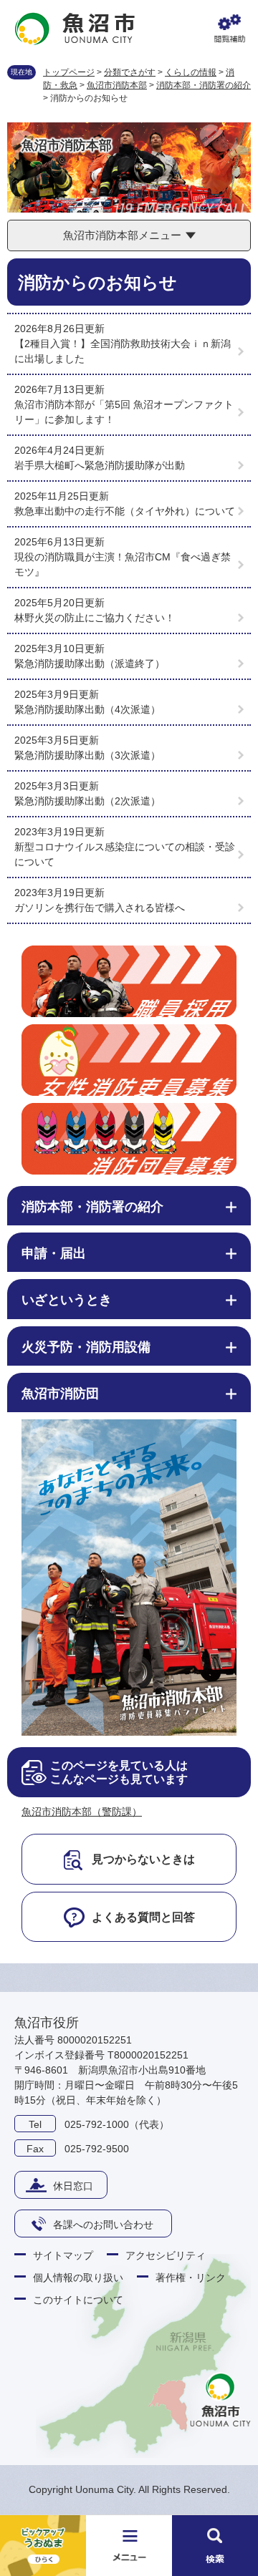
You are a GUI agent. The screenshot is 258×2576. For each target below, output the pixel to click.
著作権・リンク (191, 2278)
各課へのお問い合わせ (103, 2225)
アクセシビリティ (166, 2255)
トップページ (69, 72)
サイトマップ (63, 2255)
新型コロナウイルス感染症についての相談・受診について (125, 854)
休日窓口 (73, 2186)
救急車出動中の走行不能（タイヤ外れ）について (125, 511)
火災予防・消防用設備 (86, 1347)
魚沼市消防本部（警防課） (82, 1812)
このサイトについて (78, 2300)
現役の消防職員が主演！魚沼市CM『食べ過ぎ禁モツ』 (123, 564)
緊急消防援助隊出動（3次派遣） (87, 755)
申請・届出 (54, 1253)
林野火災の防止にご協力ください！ (95, 618)
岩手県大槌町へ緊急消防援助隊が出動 (100, 465)
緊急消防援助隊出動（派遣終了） (90, 664)
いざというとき (67, 1300)
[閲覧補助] (229, 29)
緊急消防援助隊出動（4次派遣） (87, 709)
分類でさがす (130, 72)
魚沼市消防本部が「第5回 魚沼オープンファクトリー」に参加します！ (124, 412)
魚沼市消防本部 (117, 85)
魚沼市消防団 (60, 1394)
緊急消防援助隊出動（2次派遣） (87, 801)
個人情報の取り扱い (78, 2278)
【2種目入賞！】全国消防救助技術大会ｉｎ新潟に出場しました (123, 351)
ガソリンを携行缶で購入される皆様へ (100, 908)
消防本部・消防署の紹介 (204, 85)
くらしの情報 (191, 72)
